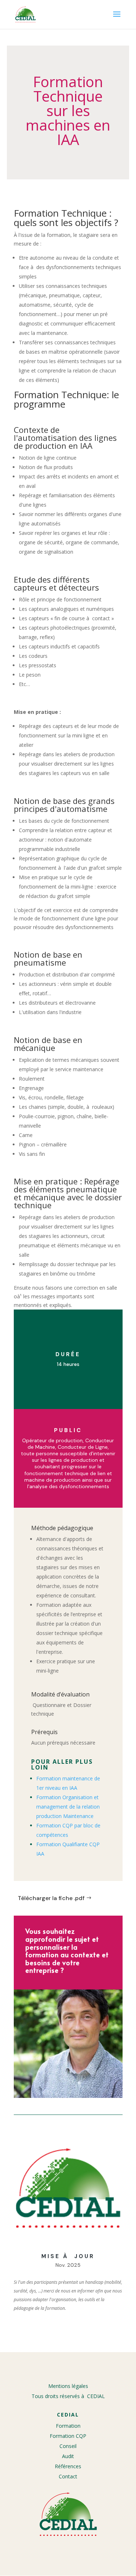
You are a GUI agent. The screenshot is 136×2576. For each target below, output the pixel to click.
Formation (68, 2426)
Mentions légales (68, 2386)
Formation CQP (68, 2436)
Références (68, 2466)
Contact (68, 2476)
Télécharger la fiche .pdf (51, 1898)
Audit (68, 2456)
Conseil (68, 2446)
